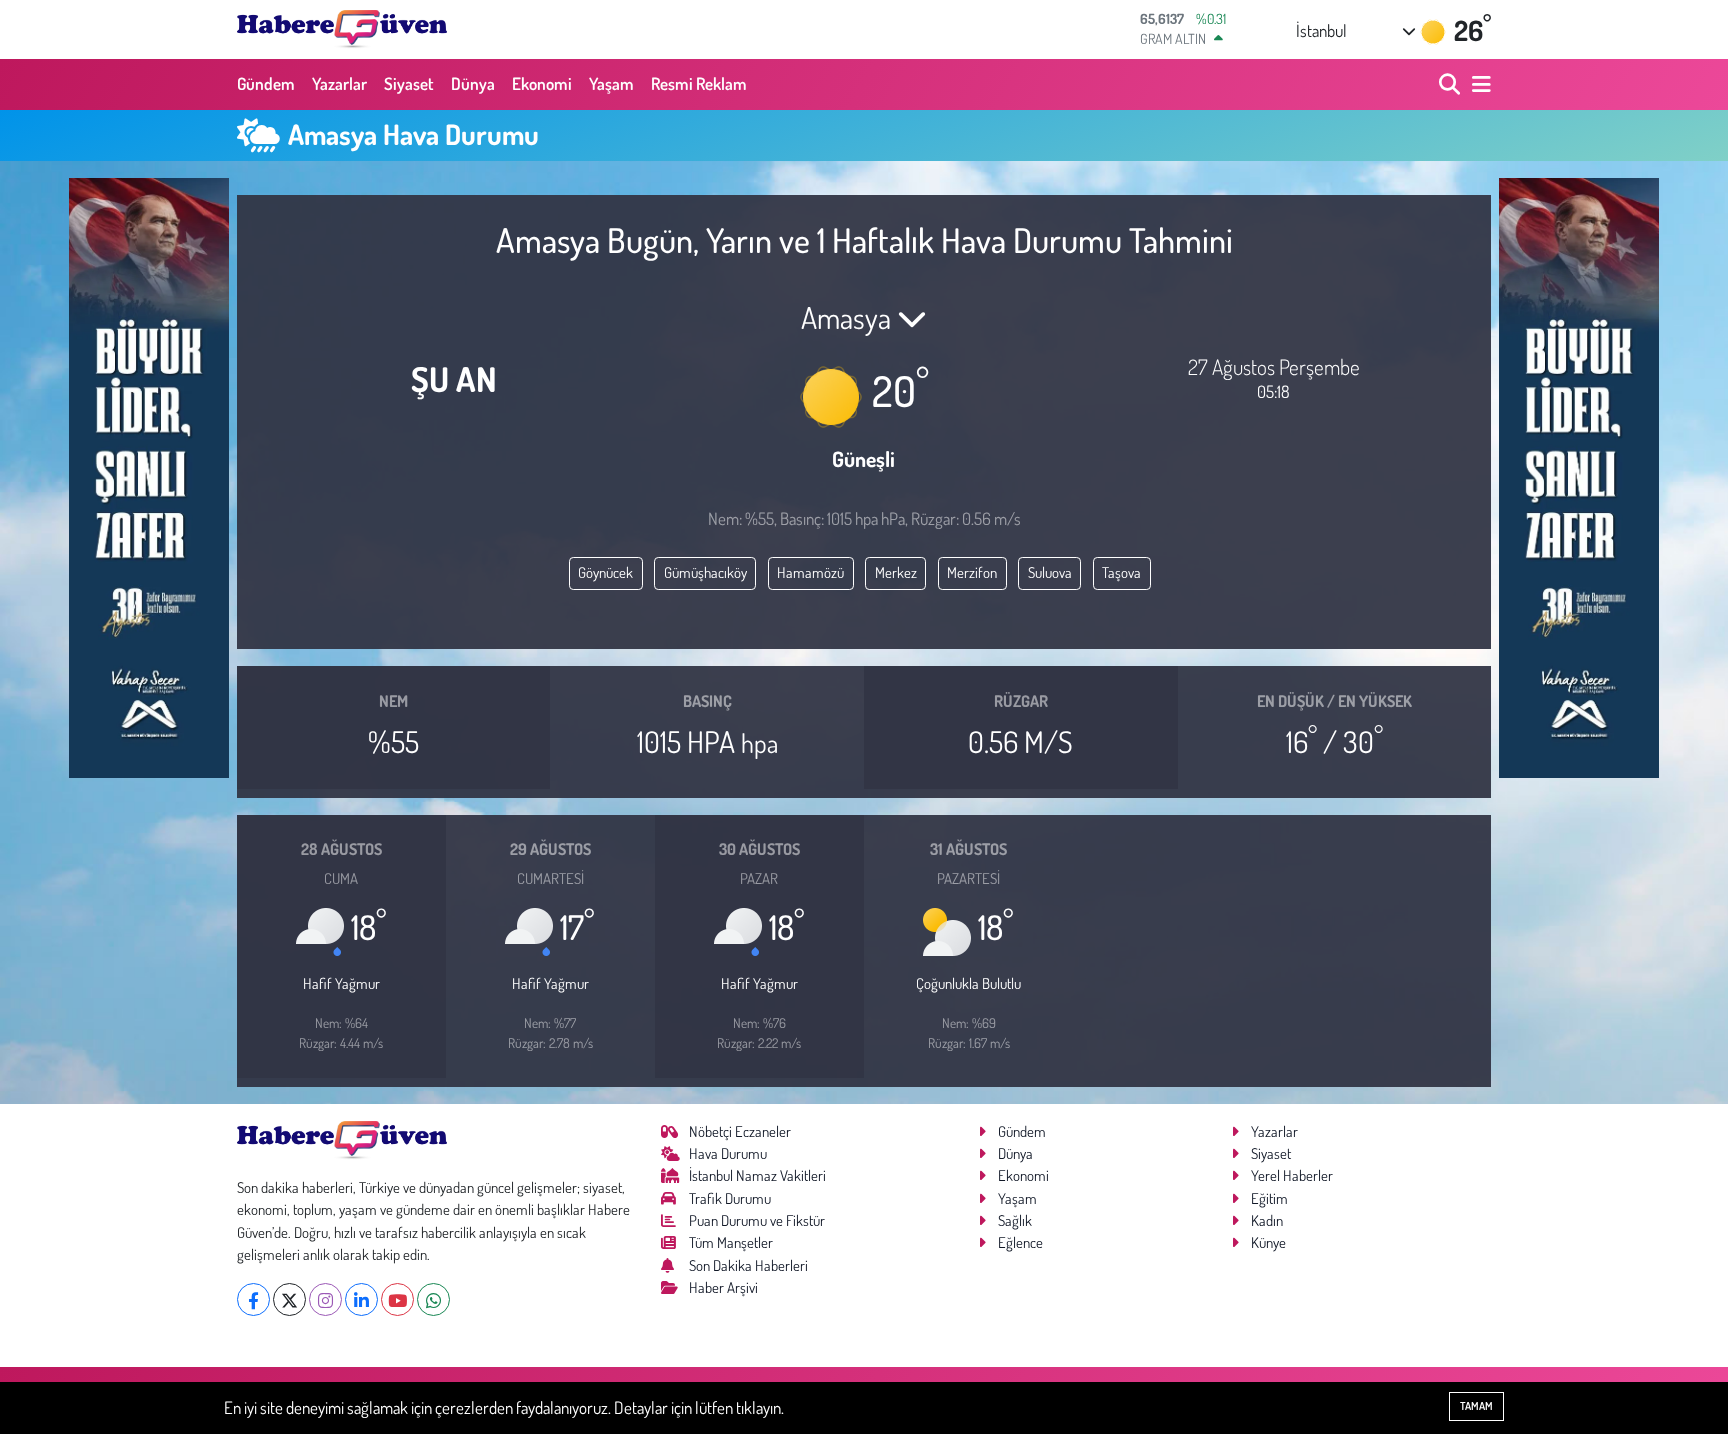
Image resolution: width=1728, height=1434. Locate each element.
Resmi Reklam (699, 83)
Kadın (1267, 1220)
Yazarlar (339, 83)
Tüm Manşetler (731, 1242)
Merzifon (972, 572)
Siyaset (409, 83)
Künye (1268, 1242)
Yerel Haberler (1292, 1175)
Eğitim (1269, 1198)
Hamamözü (810, 572)
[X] (289, 1299)
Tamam (1476, 1406)
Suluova (1050, 572)
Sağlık (1015, 1220)
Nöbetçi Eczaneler (740, 1131)
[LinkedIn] (361, 1299)
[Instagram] (325, 1299)
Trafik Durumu (730, 1198)
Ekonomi (542, 83)
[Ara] (1451, 84)
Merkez (896, 572)
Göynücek (605, 572)
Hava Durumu (728, 1153)
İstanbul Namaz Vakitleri (757, 1175)
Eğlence (1020, 1242)
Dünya (473, 83)
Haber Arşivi (723, 1287)
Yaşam (611, 83)
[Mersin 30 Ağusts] (149, 475)
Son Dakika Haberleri (748, 1265)
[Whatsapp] (433, 1299)
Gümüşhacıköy (705, 572)
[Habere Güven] (342, 29)
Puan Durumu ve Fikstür (757, 1220)
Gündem (266, 83)
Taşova (1121, 572)
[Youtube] (397, 1299)
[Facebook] (253, 1299)
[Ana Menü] (1478, 84)
